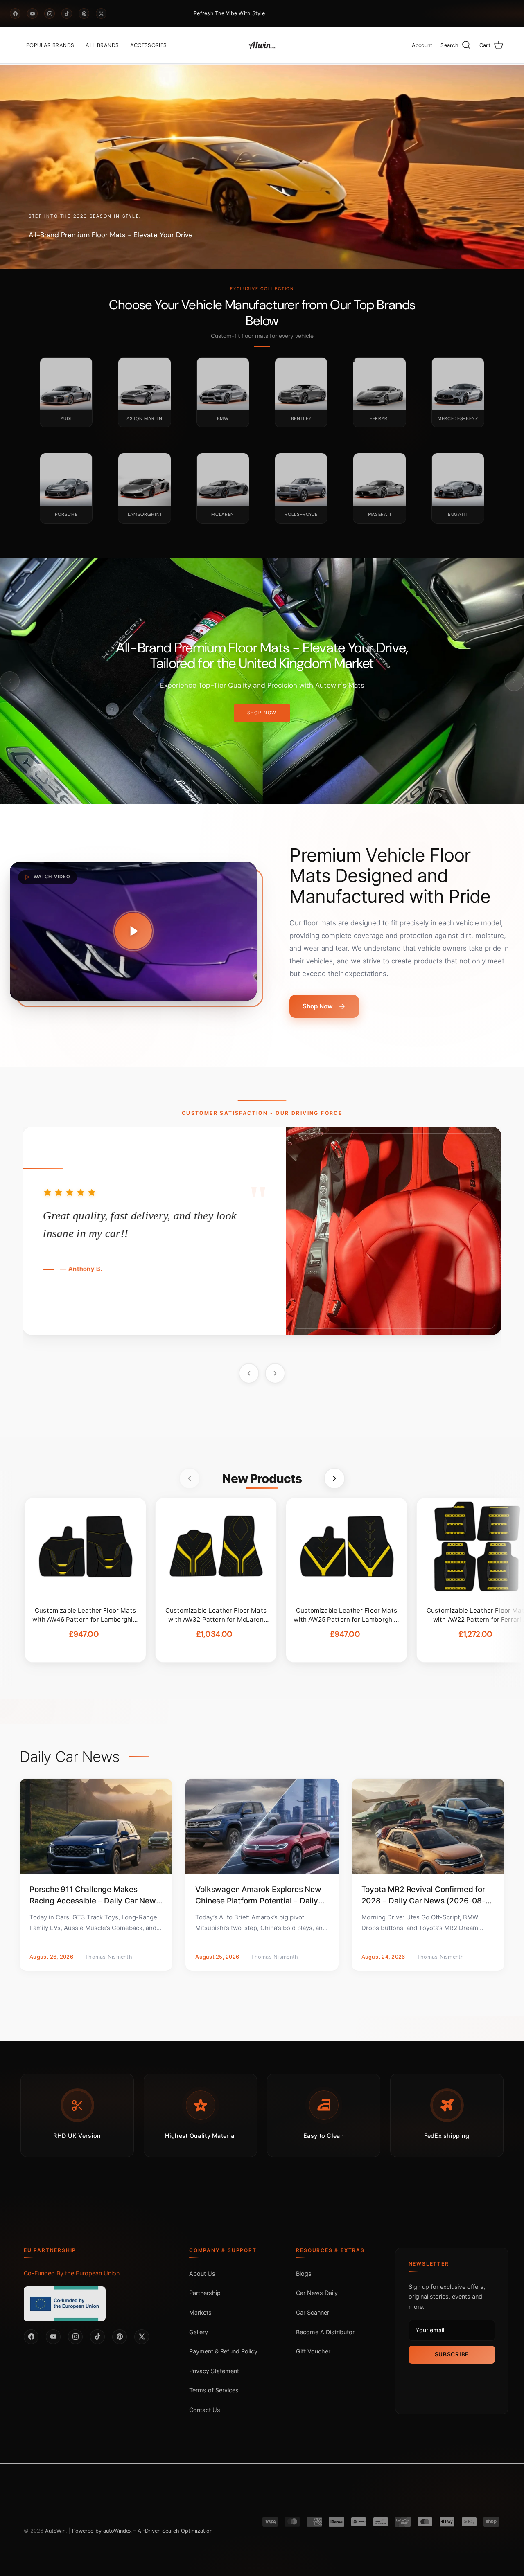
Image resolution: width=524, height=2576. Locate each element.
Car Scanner (313, 2312)
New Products (262, 1478)
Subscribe (452, 2354)
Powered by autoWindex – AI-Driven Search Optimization (142, 2531)
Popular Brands (50, 45)
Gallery (199, 2332)
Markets (200, 2312)
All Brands (102, 45)
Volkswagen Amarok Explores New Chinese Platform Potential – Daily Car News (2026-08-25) (258, 1895)
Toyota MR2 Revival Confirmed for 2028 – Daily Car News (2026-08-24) (423, 1895)
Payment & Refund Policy (223, 2351)
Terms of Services (214, 2390)
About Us (202, 2273)
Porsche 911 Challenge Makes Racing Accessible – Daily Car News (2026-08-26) (95, 1895)
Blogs (304, 2273)
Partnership (205, 2293)
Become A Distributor (325, 2332)
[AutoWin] (262, 45)
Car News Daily (317, 2293)
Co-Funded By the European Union (72, 2273)
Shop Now (318, 1006)
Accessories (148, 45)
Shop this (262, 721)
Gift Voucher (313, 2351)
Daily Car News (69, 1757)
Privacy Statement (214, 2370)
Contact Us (205, 2409)
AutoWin (55, 2531)
